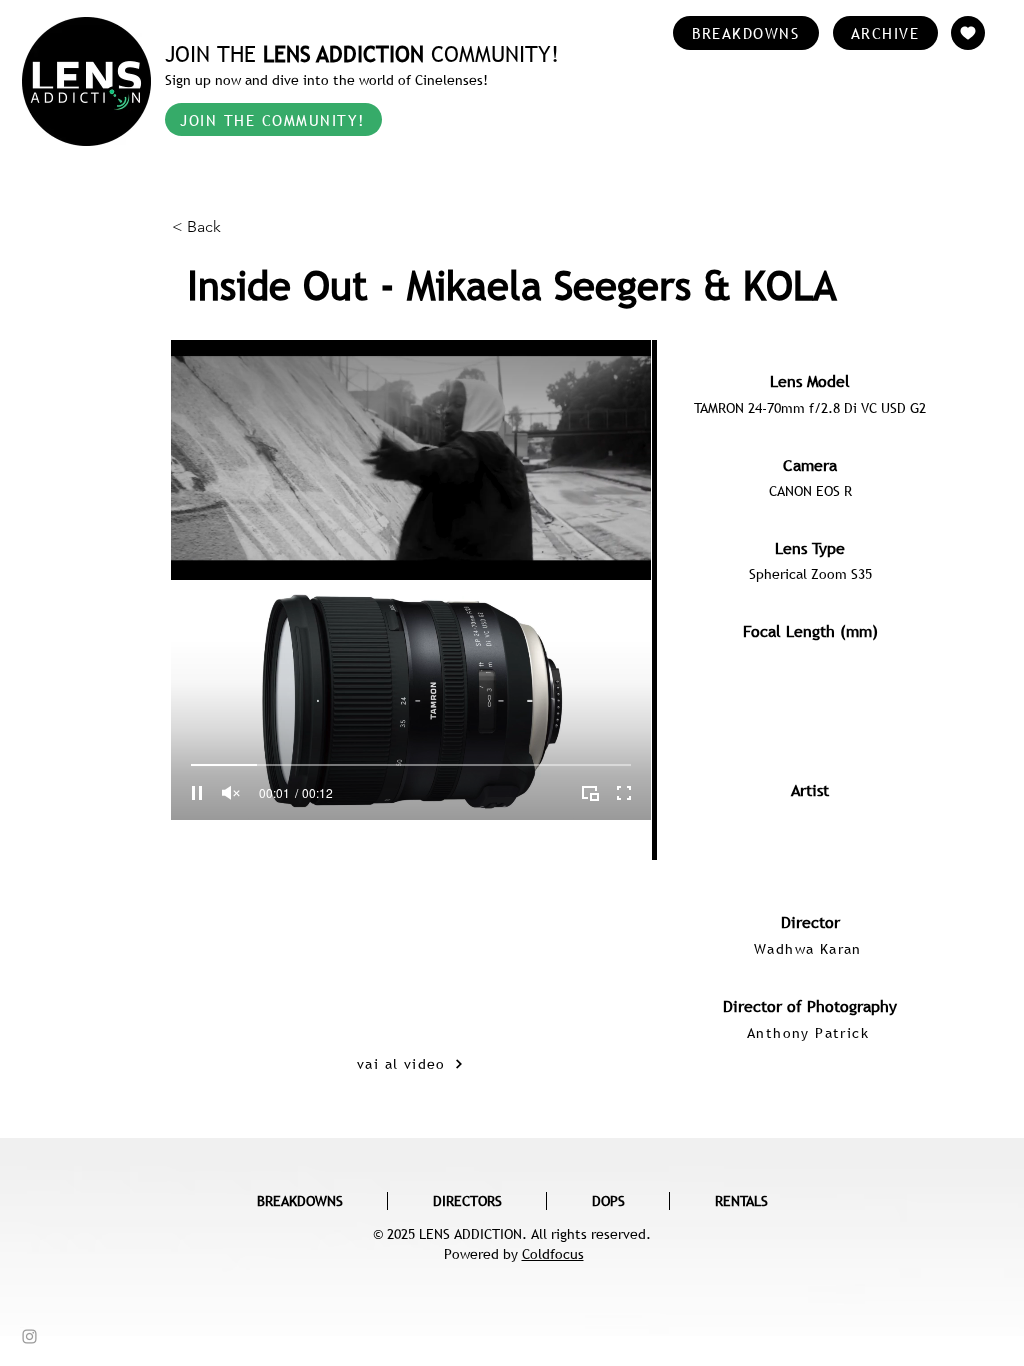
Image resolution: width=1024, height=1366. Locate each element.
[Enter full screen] (624, 793)
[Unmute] (231, 793)
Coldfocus (553, 1254)
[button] (238, 227)
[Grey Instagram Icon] (29, 1336)
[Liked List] (968, 33)
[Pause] (197, 793)
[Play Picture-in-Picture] (590, 793)
